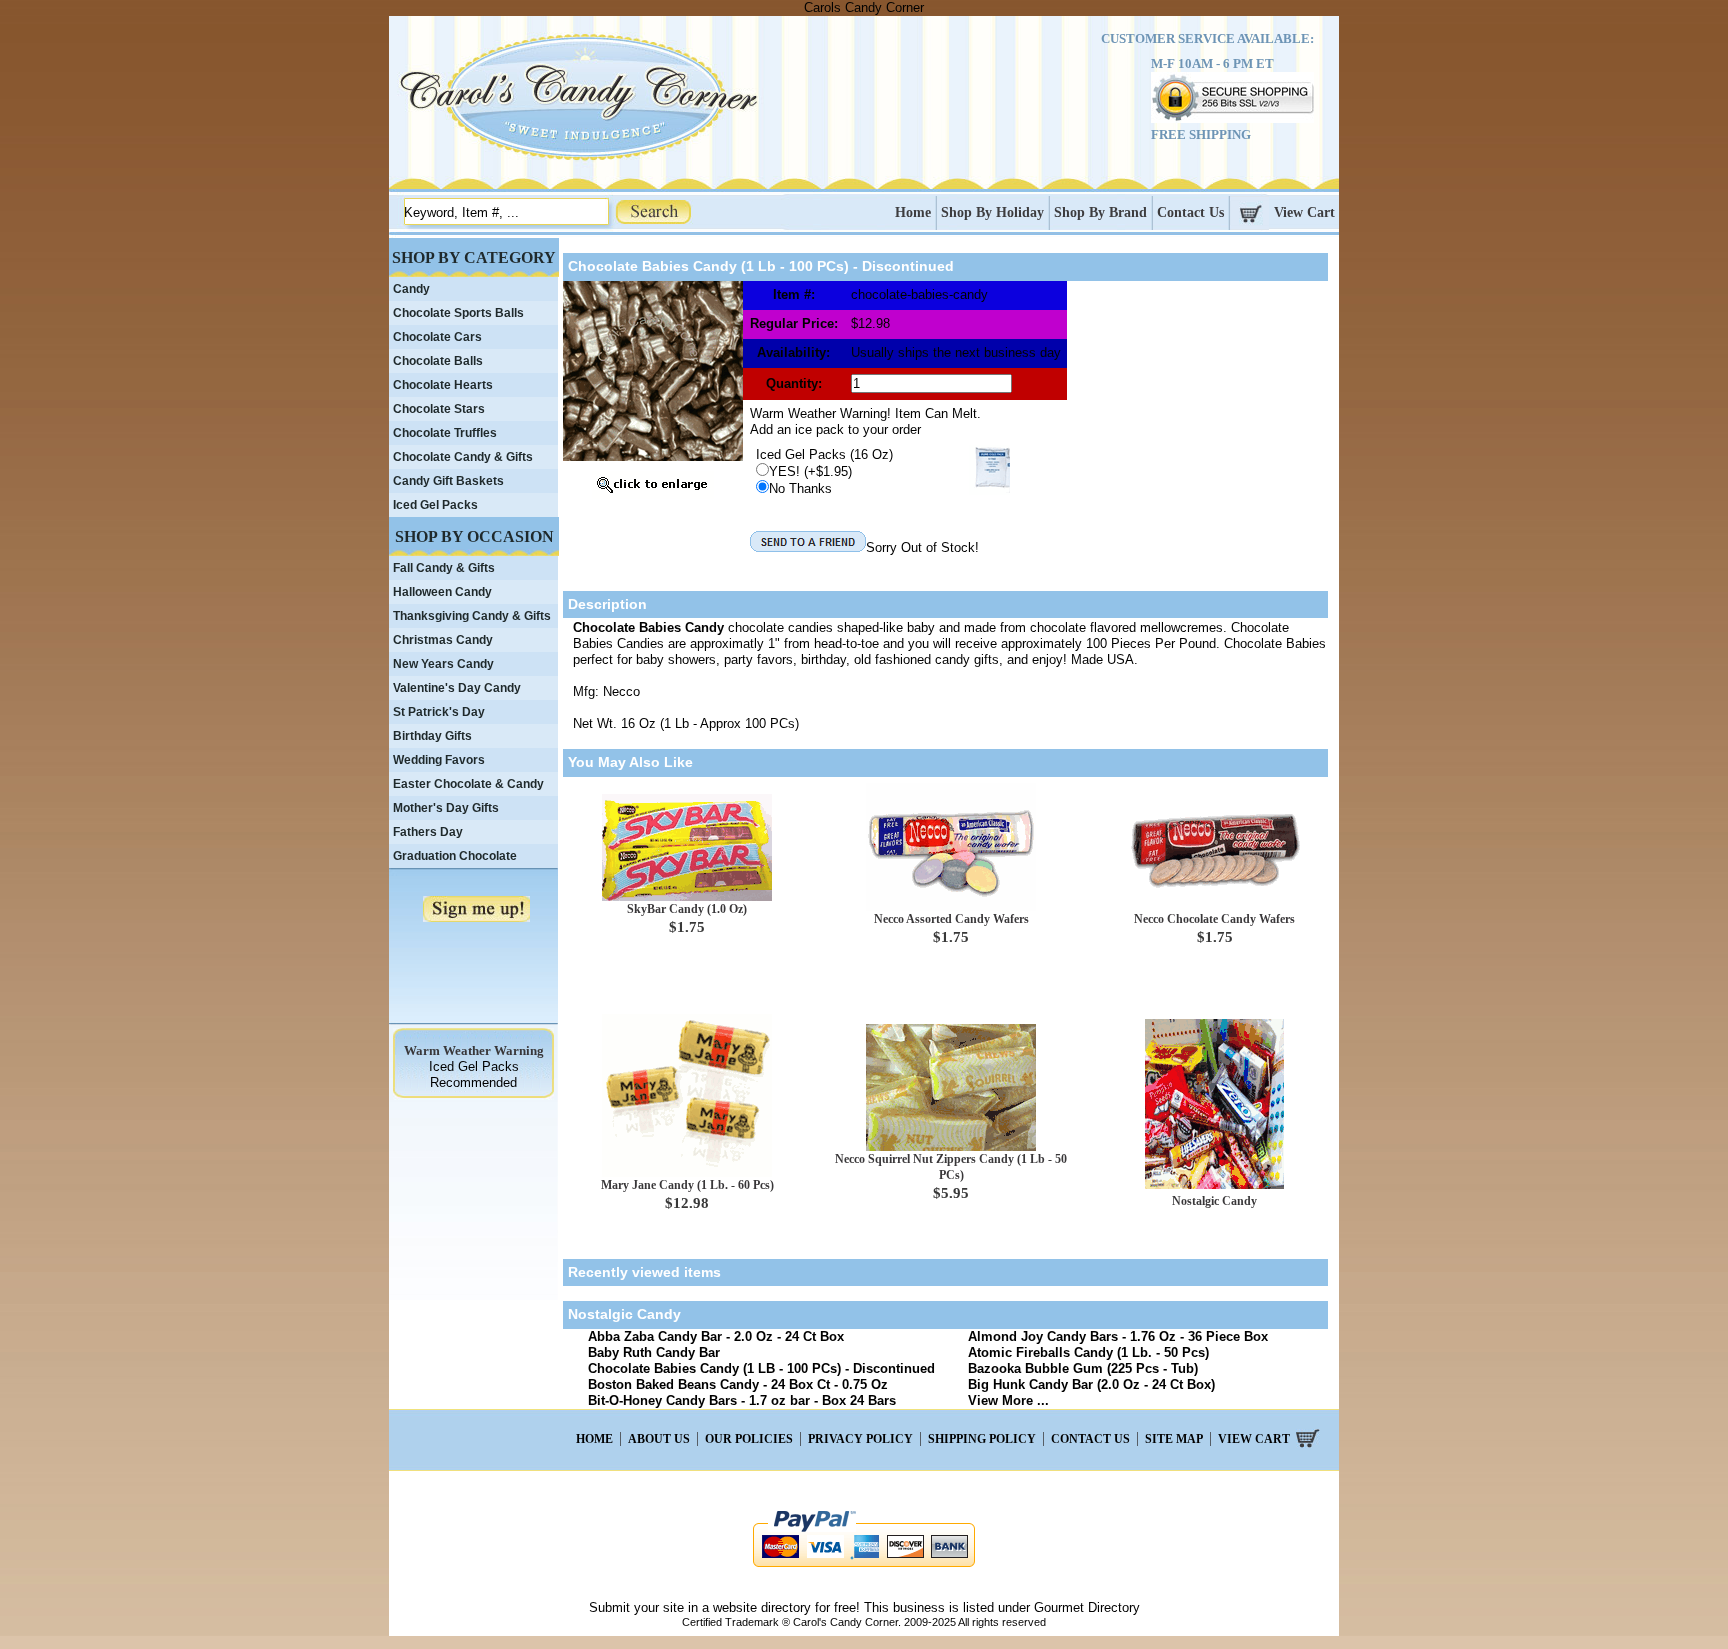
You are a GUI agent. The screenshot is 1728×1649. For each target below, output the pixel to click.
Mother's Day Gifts (446, 808)
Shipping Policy (982, 1439)
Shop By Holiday (992, 212)
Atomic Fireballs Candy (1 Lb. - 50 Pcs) (1088, 1352)
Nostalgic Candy (1214, 1201)
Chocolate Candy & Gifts (463, 457)
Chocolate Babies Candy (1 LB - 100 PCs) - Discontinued (761, 1368)
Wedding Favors (439, 760)
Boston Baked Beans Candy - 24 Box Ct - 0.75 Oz (738, 1384)
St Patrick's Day (439, 712)
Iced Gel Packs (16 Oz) (824, 454)
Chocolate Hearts (443, 385)
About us (659, 1439)
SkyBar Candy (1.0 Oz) (687, 909)
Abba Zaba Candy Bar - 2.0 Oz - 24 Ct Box (716, 1336)
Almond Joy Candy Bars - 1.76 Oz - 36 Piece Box (1118, 1336)
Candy (411, 289)
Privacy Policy (860, 1439)
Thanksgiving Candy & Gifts (472, 616)
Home (913, 212)
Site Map (1174, 1439)
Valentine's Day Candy (457, 688)
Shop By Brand (1100, 212)
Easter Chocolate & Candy (468, 784)
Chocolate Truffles (445, 433)
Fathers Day (428, 832)
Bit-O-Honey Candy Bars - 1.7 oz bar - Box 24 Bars (742, 1400)
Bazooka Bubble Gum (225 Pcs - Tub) (1083, 1368)
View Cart (1304, 212)
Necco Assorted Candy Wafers (951, 919)
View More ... (1008, 1400)
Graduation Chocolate (455, 856)
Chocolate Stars (439, 409)
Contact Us (1190, 212)
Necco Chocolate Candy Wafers (1214, 919)
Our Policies (749, 1439)
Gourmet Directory (1087, 1607)
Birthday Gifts (432, 736)
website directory (762, 1607)
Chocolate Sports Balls (458, 313)
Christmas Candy (443, 640)
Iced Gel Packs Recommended (474, 1074)
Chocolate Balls (438, 361)
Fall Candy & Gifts (444, 568)
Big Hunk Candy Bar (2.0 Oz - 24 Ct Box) (1091, 1384)
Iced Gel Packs (435, 505)
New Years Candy (443, 664)
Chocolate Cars (437, 337)
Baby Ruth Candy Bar (654, 1352)
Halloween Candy (442, 592)
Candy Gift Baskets (448, 481)
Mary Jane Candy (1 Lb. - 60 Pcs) (687, 1185)
